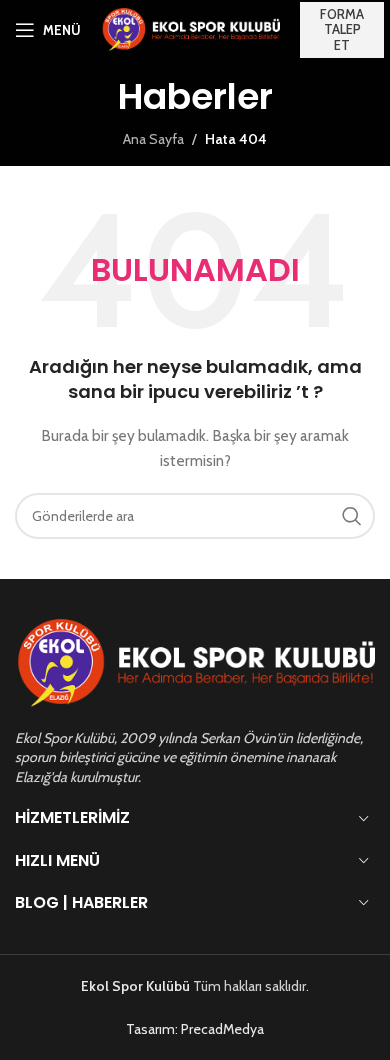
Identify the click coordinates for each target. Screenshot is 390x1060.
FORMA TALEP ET (342, 29)
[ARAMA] (352, 516)
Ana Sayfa (153, 139)
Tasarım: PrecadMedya (195, 1029)
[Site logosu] (190, 28)
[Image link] (195, 662)
